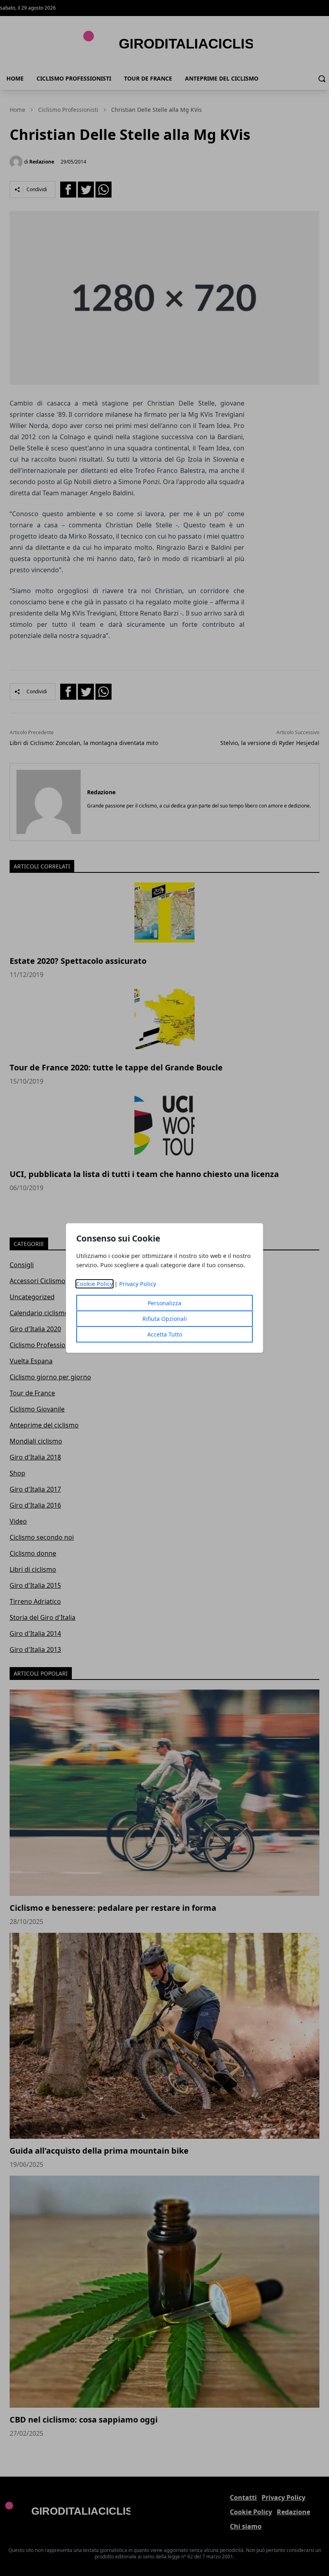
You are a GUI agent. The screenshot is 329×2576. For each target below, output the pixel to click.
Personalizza (164, 1303)
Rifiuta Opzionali (165, 1319)
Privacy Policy (138, 1284)
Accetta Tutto (165, 1334)
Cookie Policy (94, 1284)
